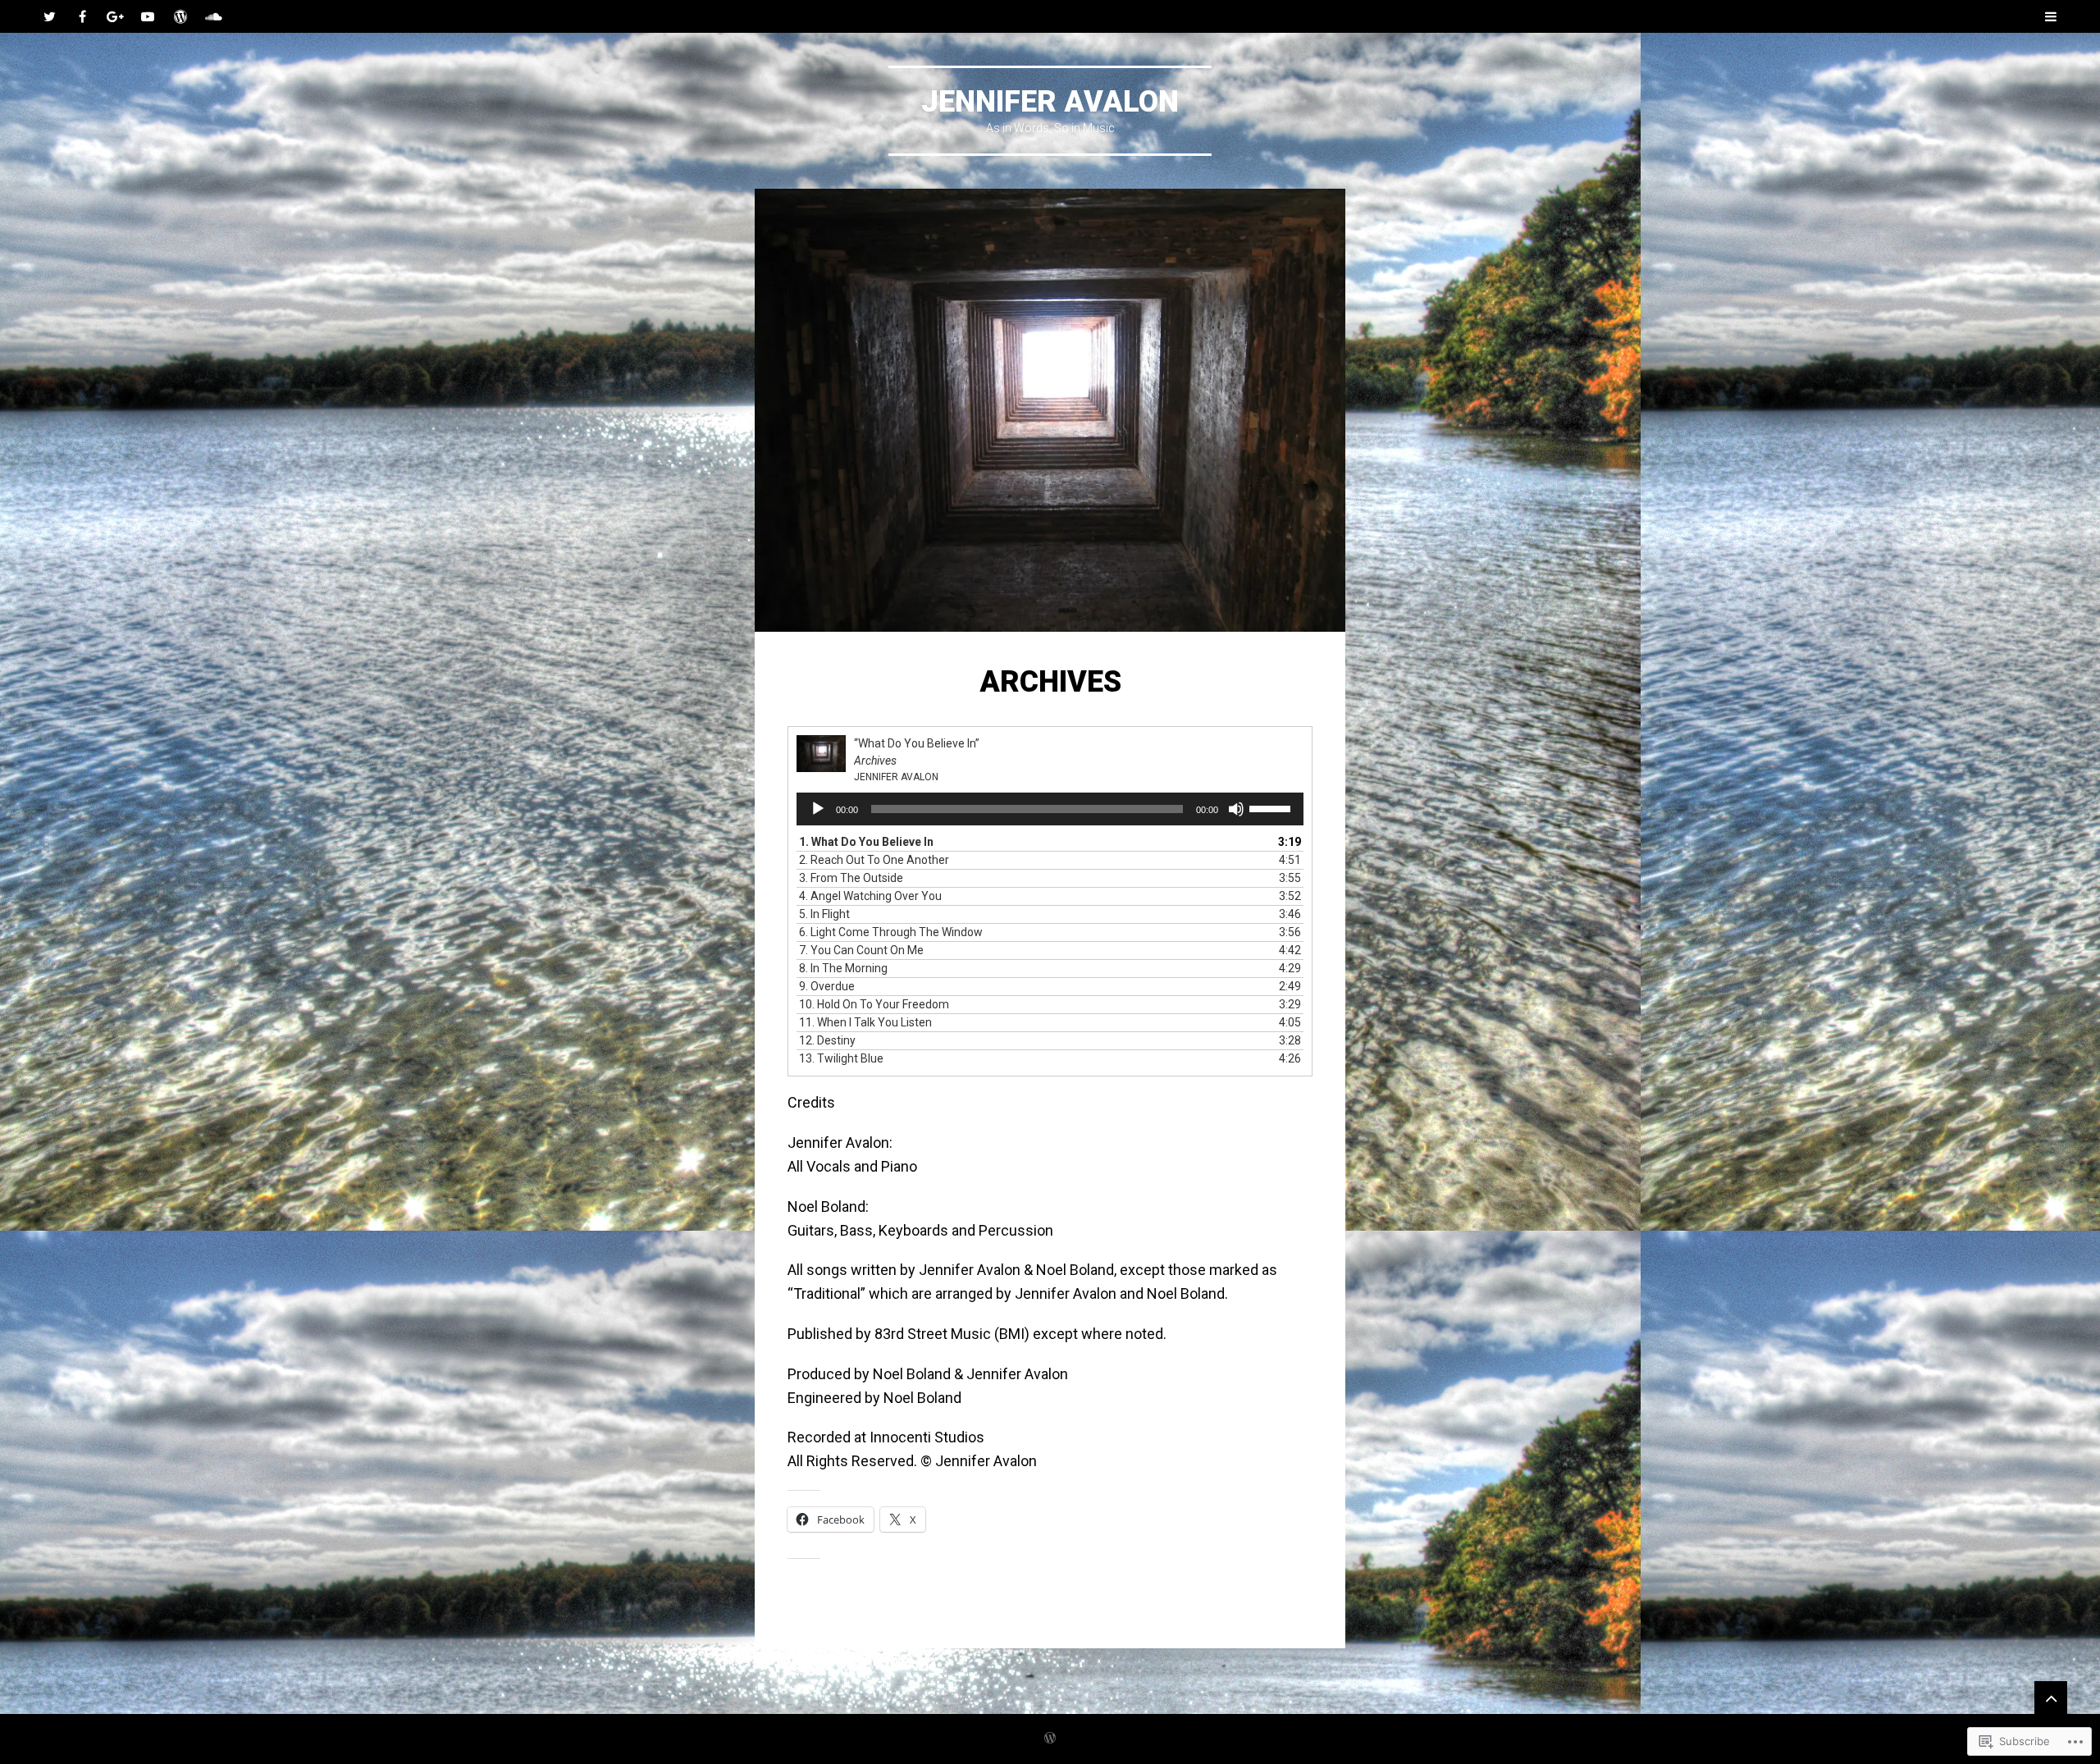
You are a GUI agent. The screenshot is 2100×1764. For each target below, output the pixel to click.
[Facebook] (82, 16)
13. (841, 1058)
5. (824, 914)
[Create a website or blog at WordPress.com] (1050, 1739)
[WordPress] (180, 16)
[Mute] (1236, 809)
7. (861, 950)
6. (891, 932)
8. (843, 968)
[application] (1050, 809)
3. (851, 878)
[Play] (818, 809)
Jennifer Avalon (1050, 102)
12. (827, 1040)
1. (866, 842)
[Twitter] (49, 16)
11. (865, 1022)
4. (870, 896)
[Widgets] (2051, 1698)
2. (874, 860)
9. (827, 986)
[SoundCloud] (213, 16)
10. (874, 1004)
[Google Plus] (115, 16)
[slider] (1272, 807)
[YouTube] (148, 16)
